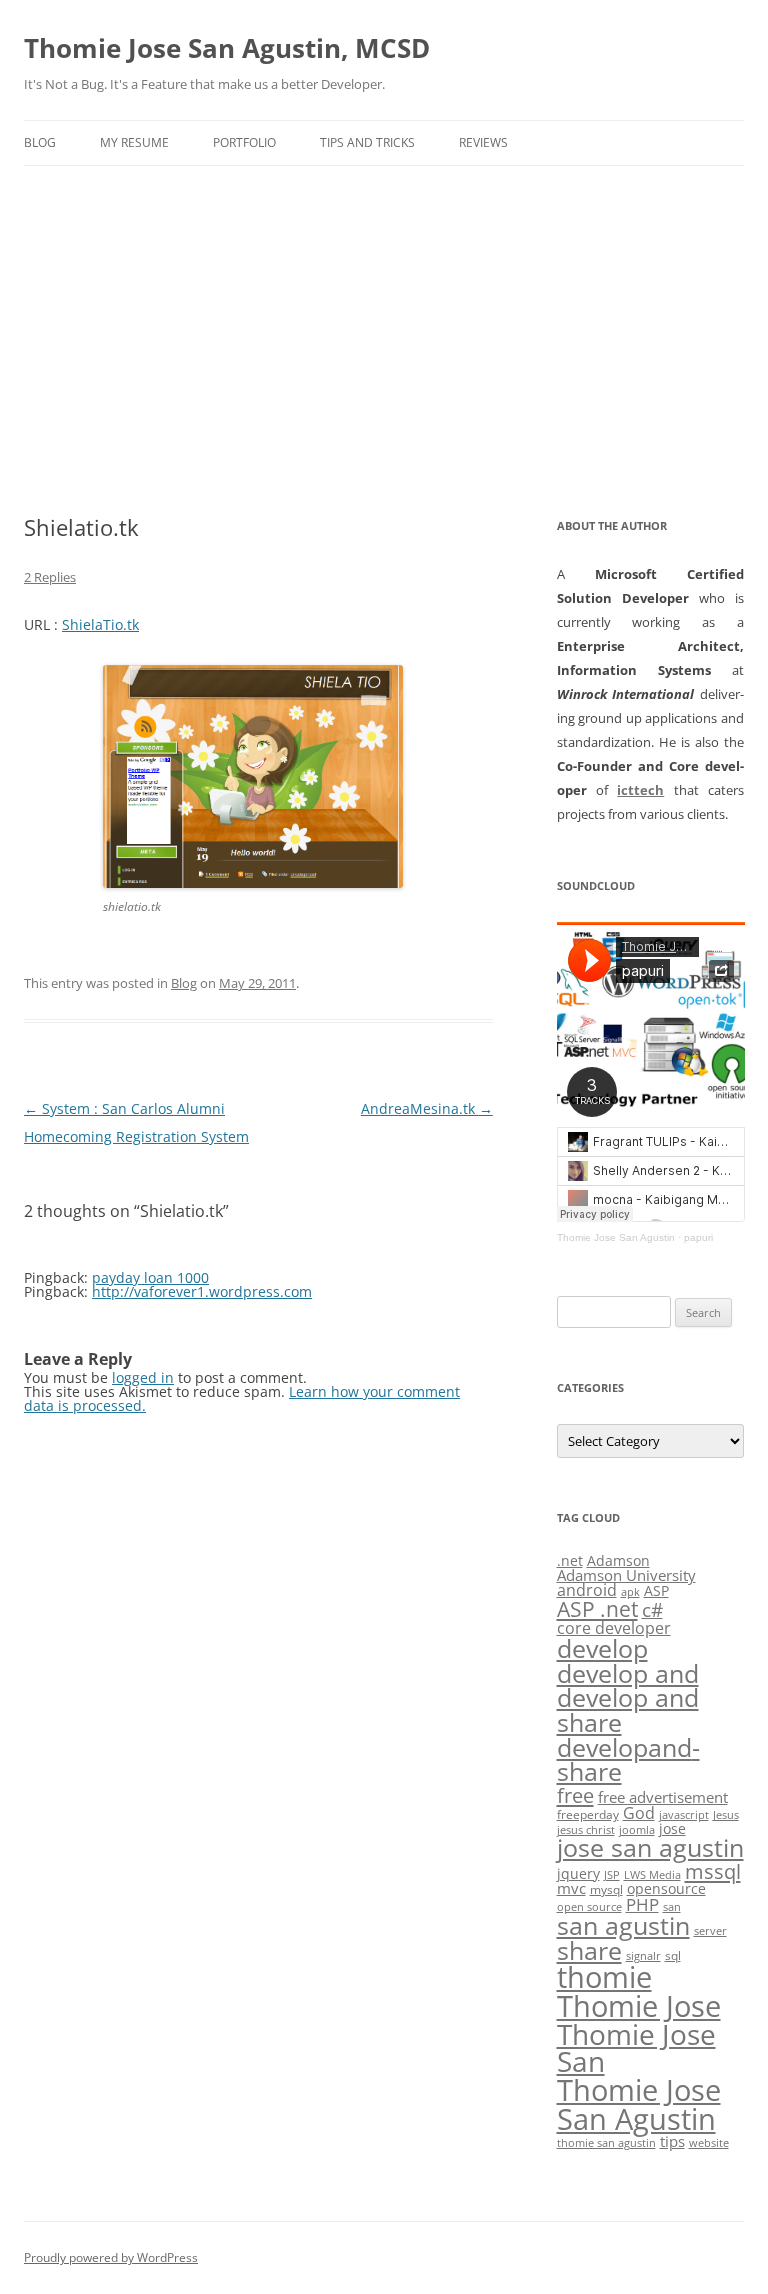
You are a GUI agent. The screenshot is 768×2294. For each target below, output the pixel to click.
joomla (637, 1830)
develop (602, 1648)
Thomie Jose (639, 2005)
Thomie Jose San (636, 2048)
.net (570, 1560)
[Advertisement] (384, 340)
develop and (628, 1673)
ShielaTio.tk (100, 624)
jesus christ (586, 1830)
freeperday (588, 1814)
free (575, 1795)
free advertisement (663, 1797)
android (587, 1590)
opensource (666, 1888)
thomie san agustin (606, 2143)
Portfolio (244, 142)
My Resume (134, 142)
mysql (606, 1889)
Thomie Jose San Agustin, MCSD (227, 48)
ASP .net (597, 1608)
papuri (698, 1237)
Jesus (726, 1815)
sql (673, 1955)
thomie (604, 1977)
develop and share (628, 1710)
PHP (642, 1904)
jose (672, 1828)
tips (672, 2141)
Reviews (483, 142)
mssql (713, 1871)
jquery (578, 1873)
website (709, 2143)
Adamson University (626, 1575)
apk (630, 1592)
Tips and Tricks (367, 142)
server (710, 1931)
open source (589, 1907)
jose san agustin (650, 1847)
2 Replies (50, 577)
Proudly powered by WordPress (111, 2257)
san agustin (623, 1925)
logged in (143, 1377)
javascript (684, 1815)
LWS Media (652, 1875)
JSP (612, 1875)
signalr (643, 1956)
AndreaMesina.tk (427, 1108)
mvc (571, 1888)
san (672, 1907)
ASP (656, 1590)
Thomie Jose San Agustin (616, 1237)
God (639, 1812)
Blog (40, 142)
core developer (614, 1627)
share (589, 1950)
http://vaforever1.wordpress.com (202, 1291)
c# (652, 1610)
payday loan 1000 (150, 1277)
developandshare (628, 1760)
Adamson (618, 1560)
